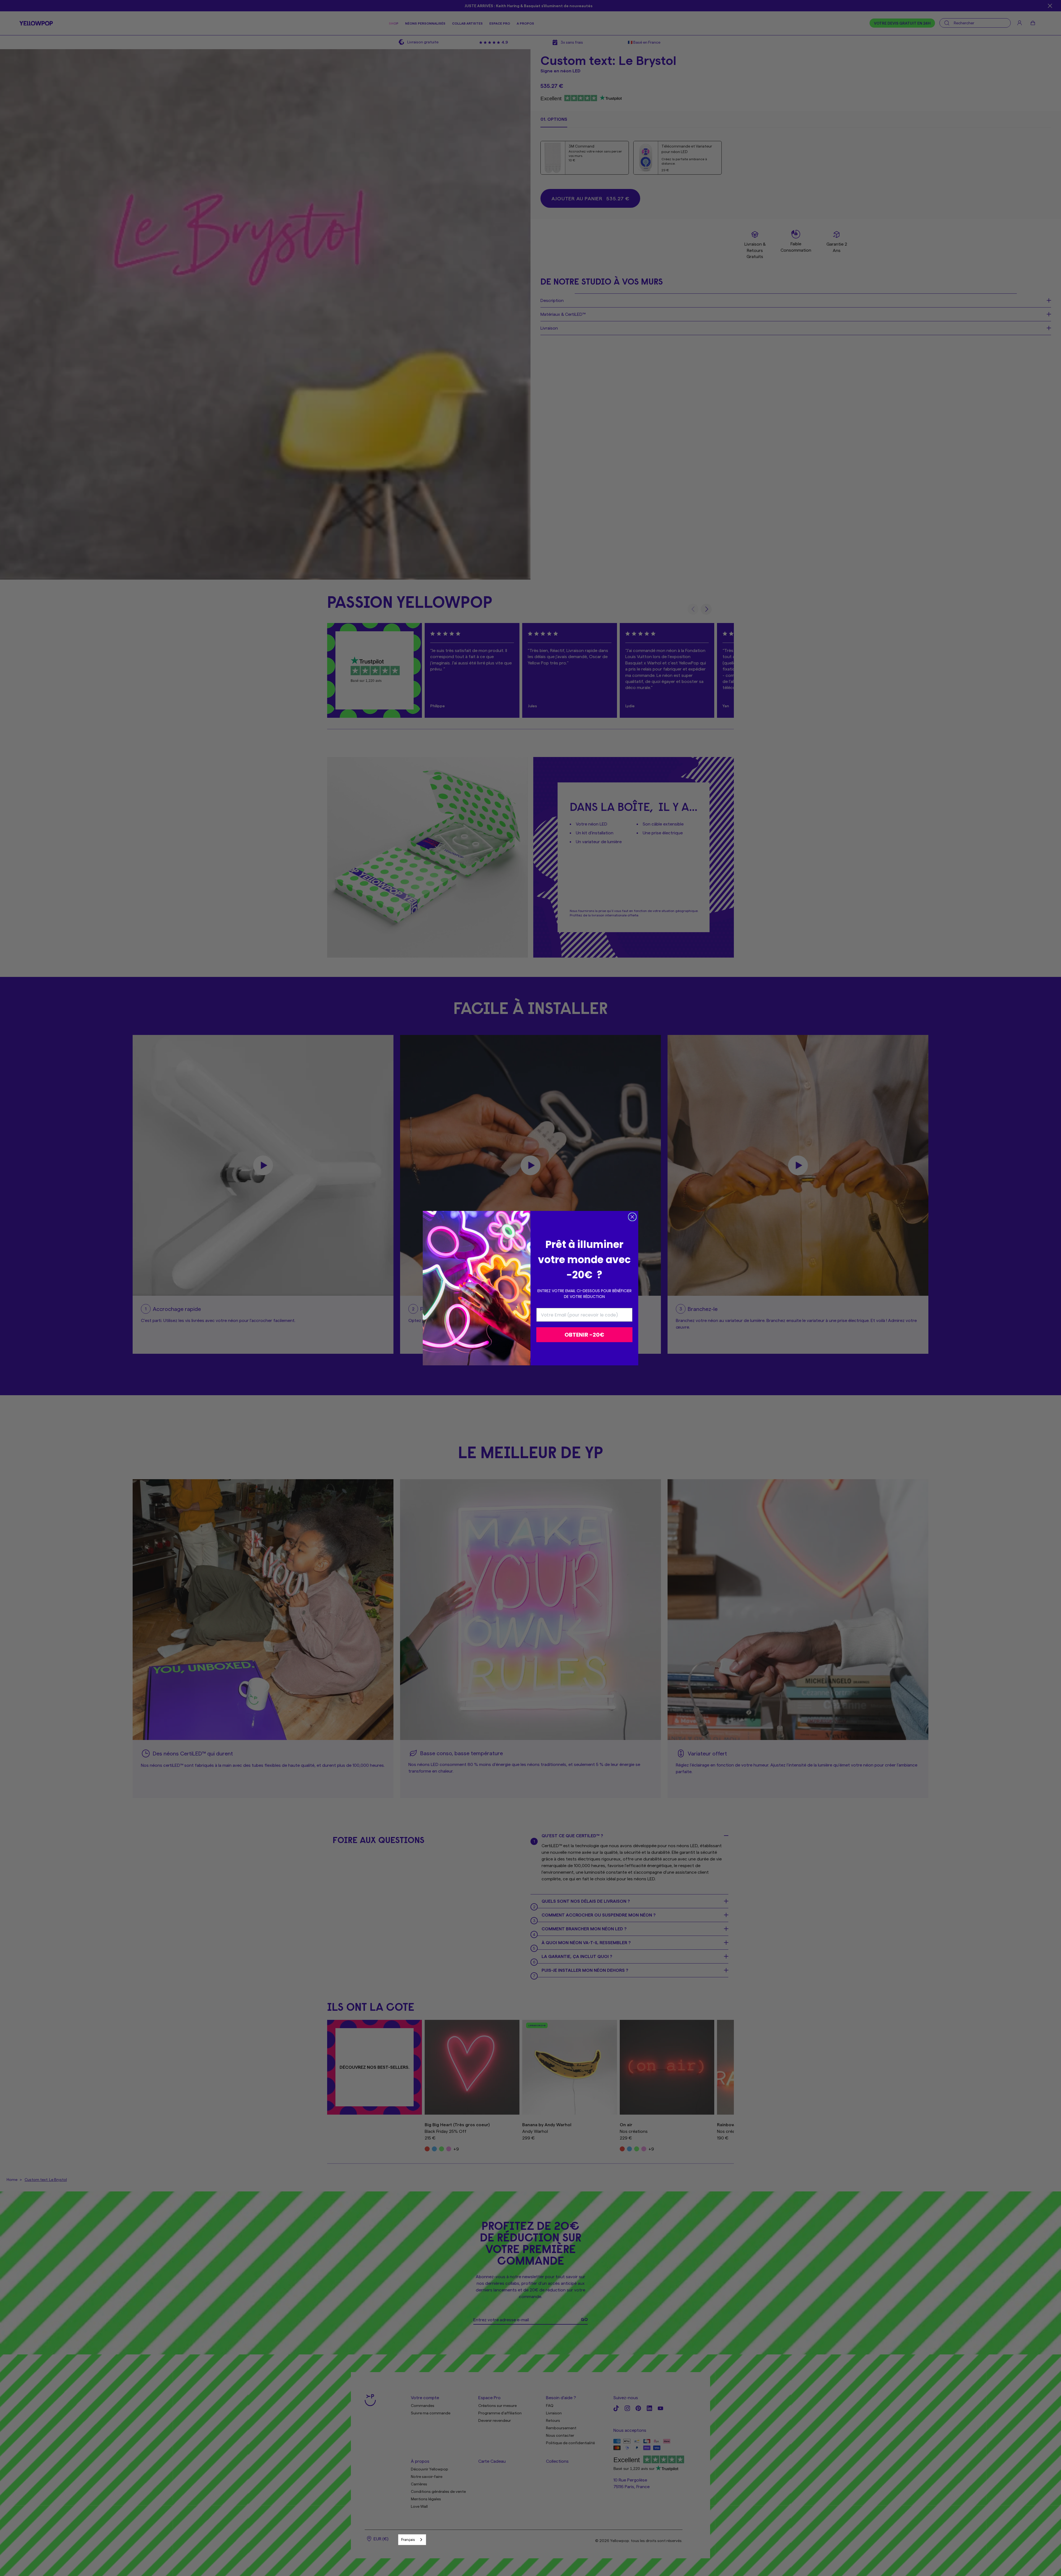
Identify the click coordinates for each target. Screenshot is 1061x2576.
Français (408, 2539)
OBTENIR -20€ (584, 1335)
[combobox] (412, 2540)
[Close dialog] (632, 1217)
